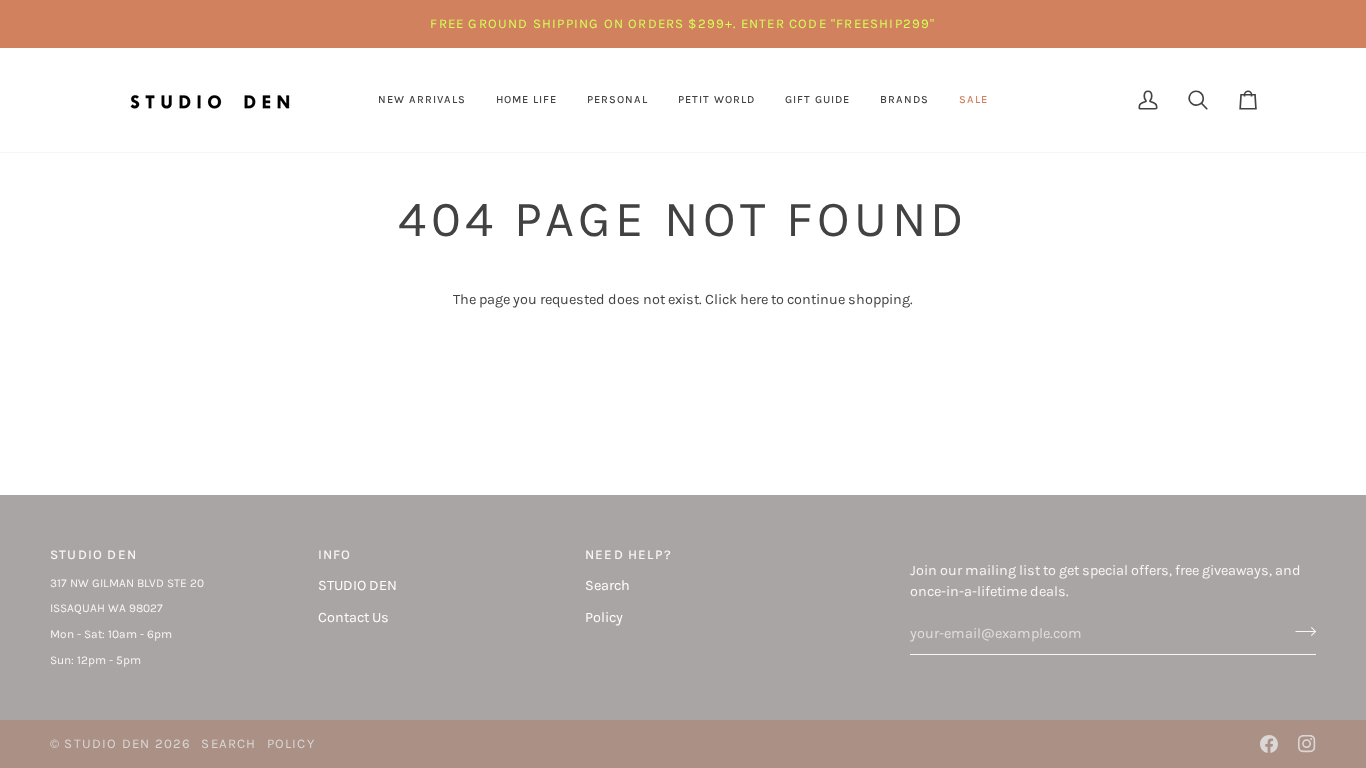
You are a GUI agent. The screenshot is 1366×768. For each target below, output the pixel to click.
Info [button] (335, 554)
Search (607, 585)
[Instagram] (1307, 744)
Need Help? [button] (628, 554)
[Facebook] (1269, 744)
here (754, 299)
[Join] (1299, 631)
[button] (526, 100)
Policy (604, 617)
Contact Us (353, 617)
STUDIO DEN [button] (93, 554)
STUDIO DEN (357, 585)
